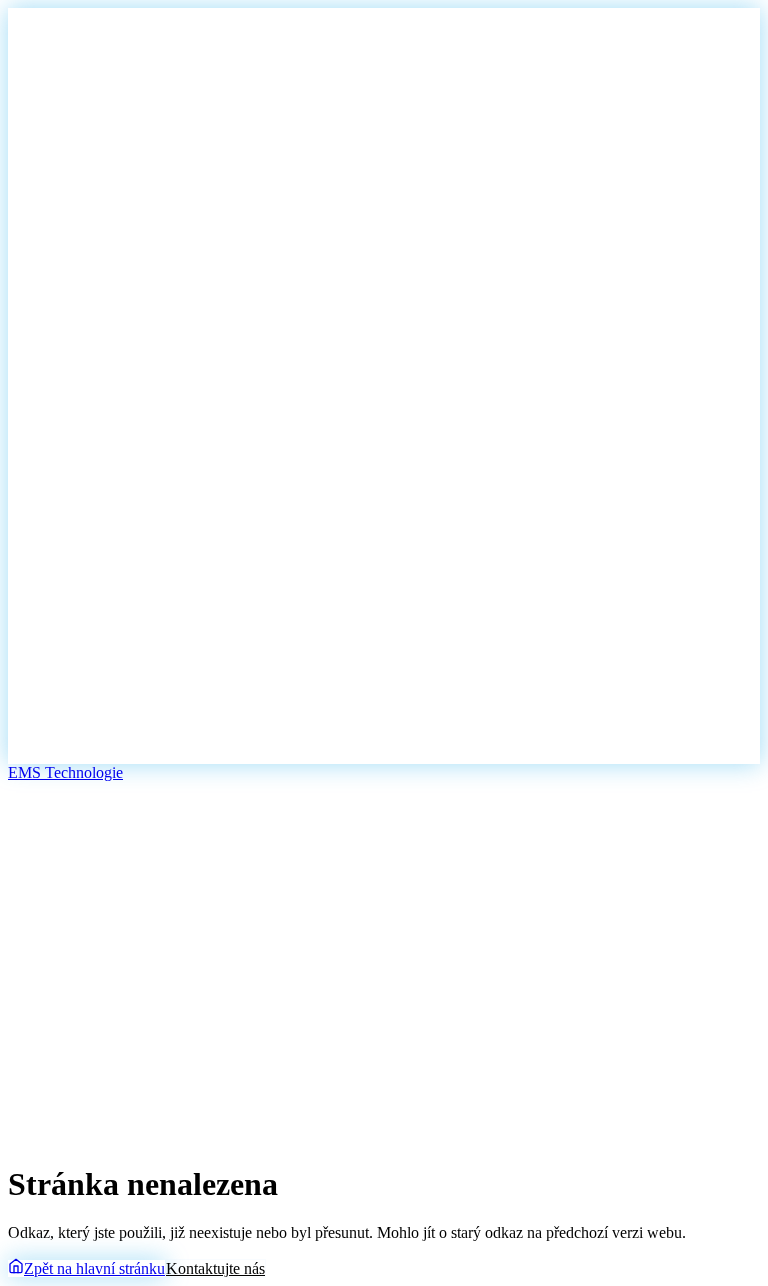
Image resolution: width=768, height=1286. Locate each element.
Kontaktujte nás (215, 1268)
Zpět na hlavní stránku (94, 1268)
